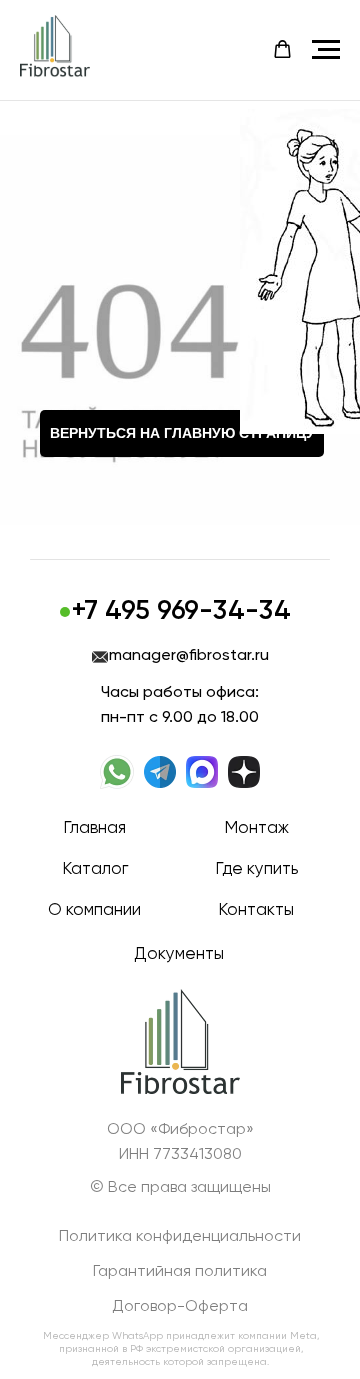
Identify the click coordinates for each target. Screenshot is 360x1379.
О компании (94, 910)
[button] (282, 49)
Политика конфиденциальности (180, 1237)
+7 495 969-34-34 (181, 611)
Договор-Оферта (180, 1307)
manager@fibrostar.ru (189, 656)
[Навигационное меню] (326, 50)
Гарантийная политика (180, 1272)
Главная (94, 828)
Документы (179, 954)
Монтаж (256, 828)
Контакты (256, 910)
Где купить (256, 869)
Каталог (95, 869)
